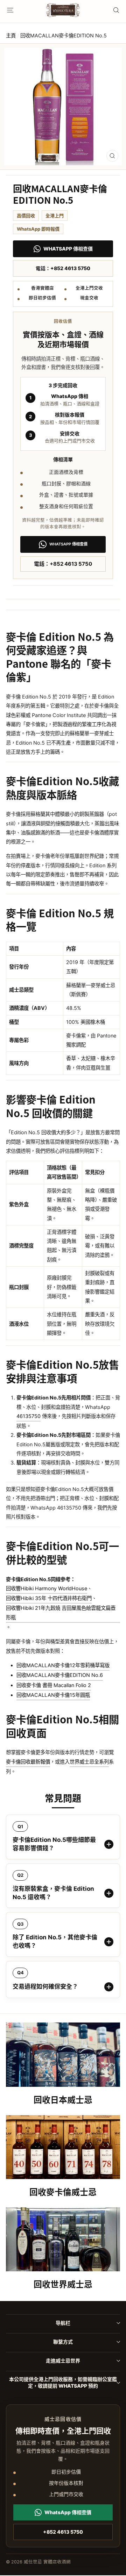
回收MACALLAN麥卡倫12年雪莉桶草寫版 (63, 1665)
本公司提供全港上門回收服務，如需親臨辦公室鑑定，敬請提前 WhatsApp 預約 (63, 2382)
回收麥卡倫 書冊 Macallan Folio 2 (54, 1685)
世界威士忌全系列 (89, 1762)
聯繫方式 (63, 2342)
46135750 (29, 1416)
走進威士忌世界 (63, 2361)
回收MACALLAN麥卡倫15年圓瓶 (53, 1695)
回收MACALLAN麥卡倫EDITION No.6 (60, 1675)
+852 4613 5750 (63, 2532)
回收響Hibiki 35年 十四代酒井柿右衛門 (49, 1598)
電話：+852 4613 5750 (63, 268)
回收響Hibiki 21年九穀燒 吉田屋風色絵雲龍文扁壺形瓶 (61, 1612)
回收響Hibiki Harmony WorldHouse (47, 1588)
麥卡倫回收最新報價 (28, 1762)
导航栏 (63, 2323)
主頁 (11, 35)
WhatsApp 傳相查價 (68, 249)
